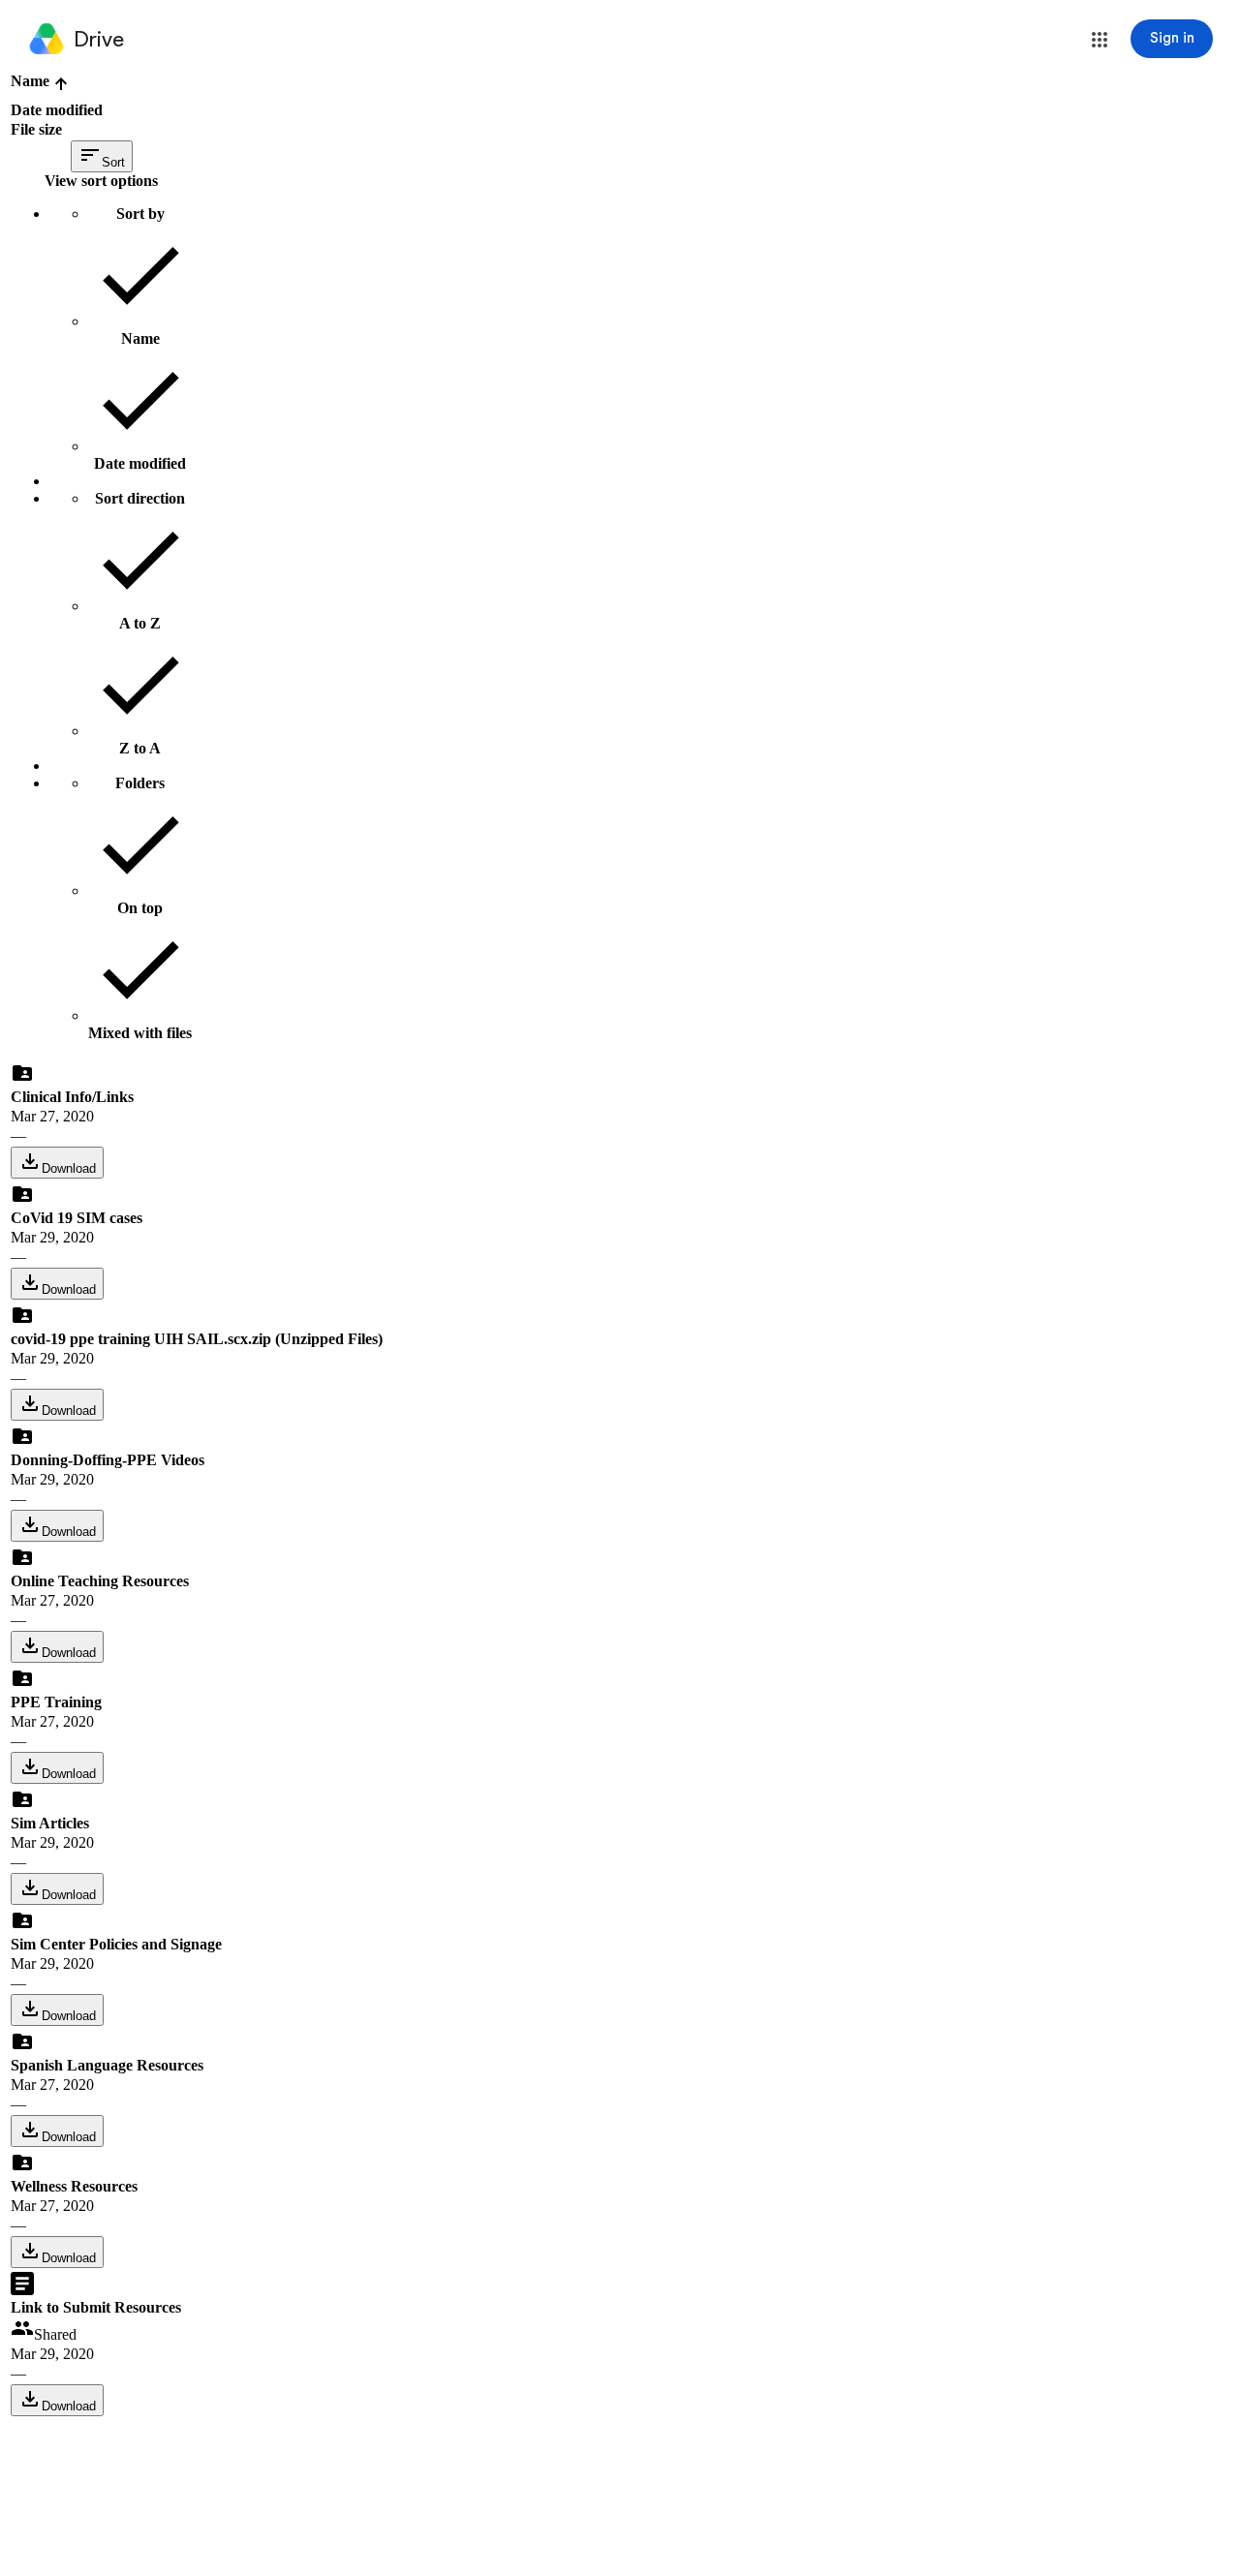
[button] (1100, 40)
